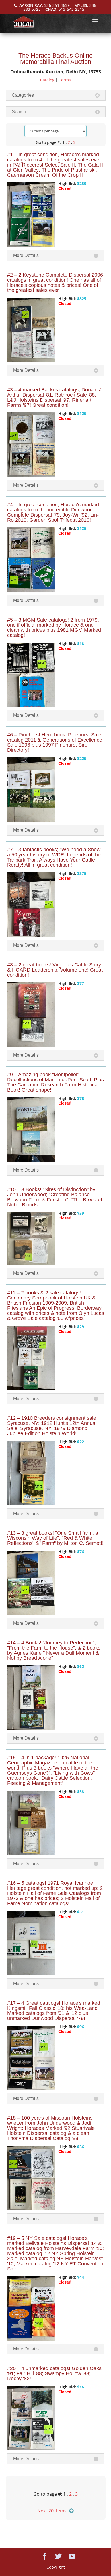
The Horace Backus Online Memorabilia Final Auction (55, 59)
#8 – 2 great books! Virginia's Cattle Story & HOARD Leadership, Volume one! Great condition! (55, 970)
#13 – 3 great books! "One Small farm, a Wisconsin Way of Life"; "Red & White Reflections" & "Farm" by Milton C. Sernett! (55, 1538)
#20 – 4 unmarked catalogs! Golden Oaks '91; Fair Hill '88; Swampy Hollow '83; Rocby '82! (54, 2373)
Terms (65, 80)
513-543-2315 (71, 9)
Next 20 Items (52, 2511)
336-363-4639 (57, 5)
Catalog (47, 80)
